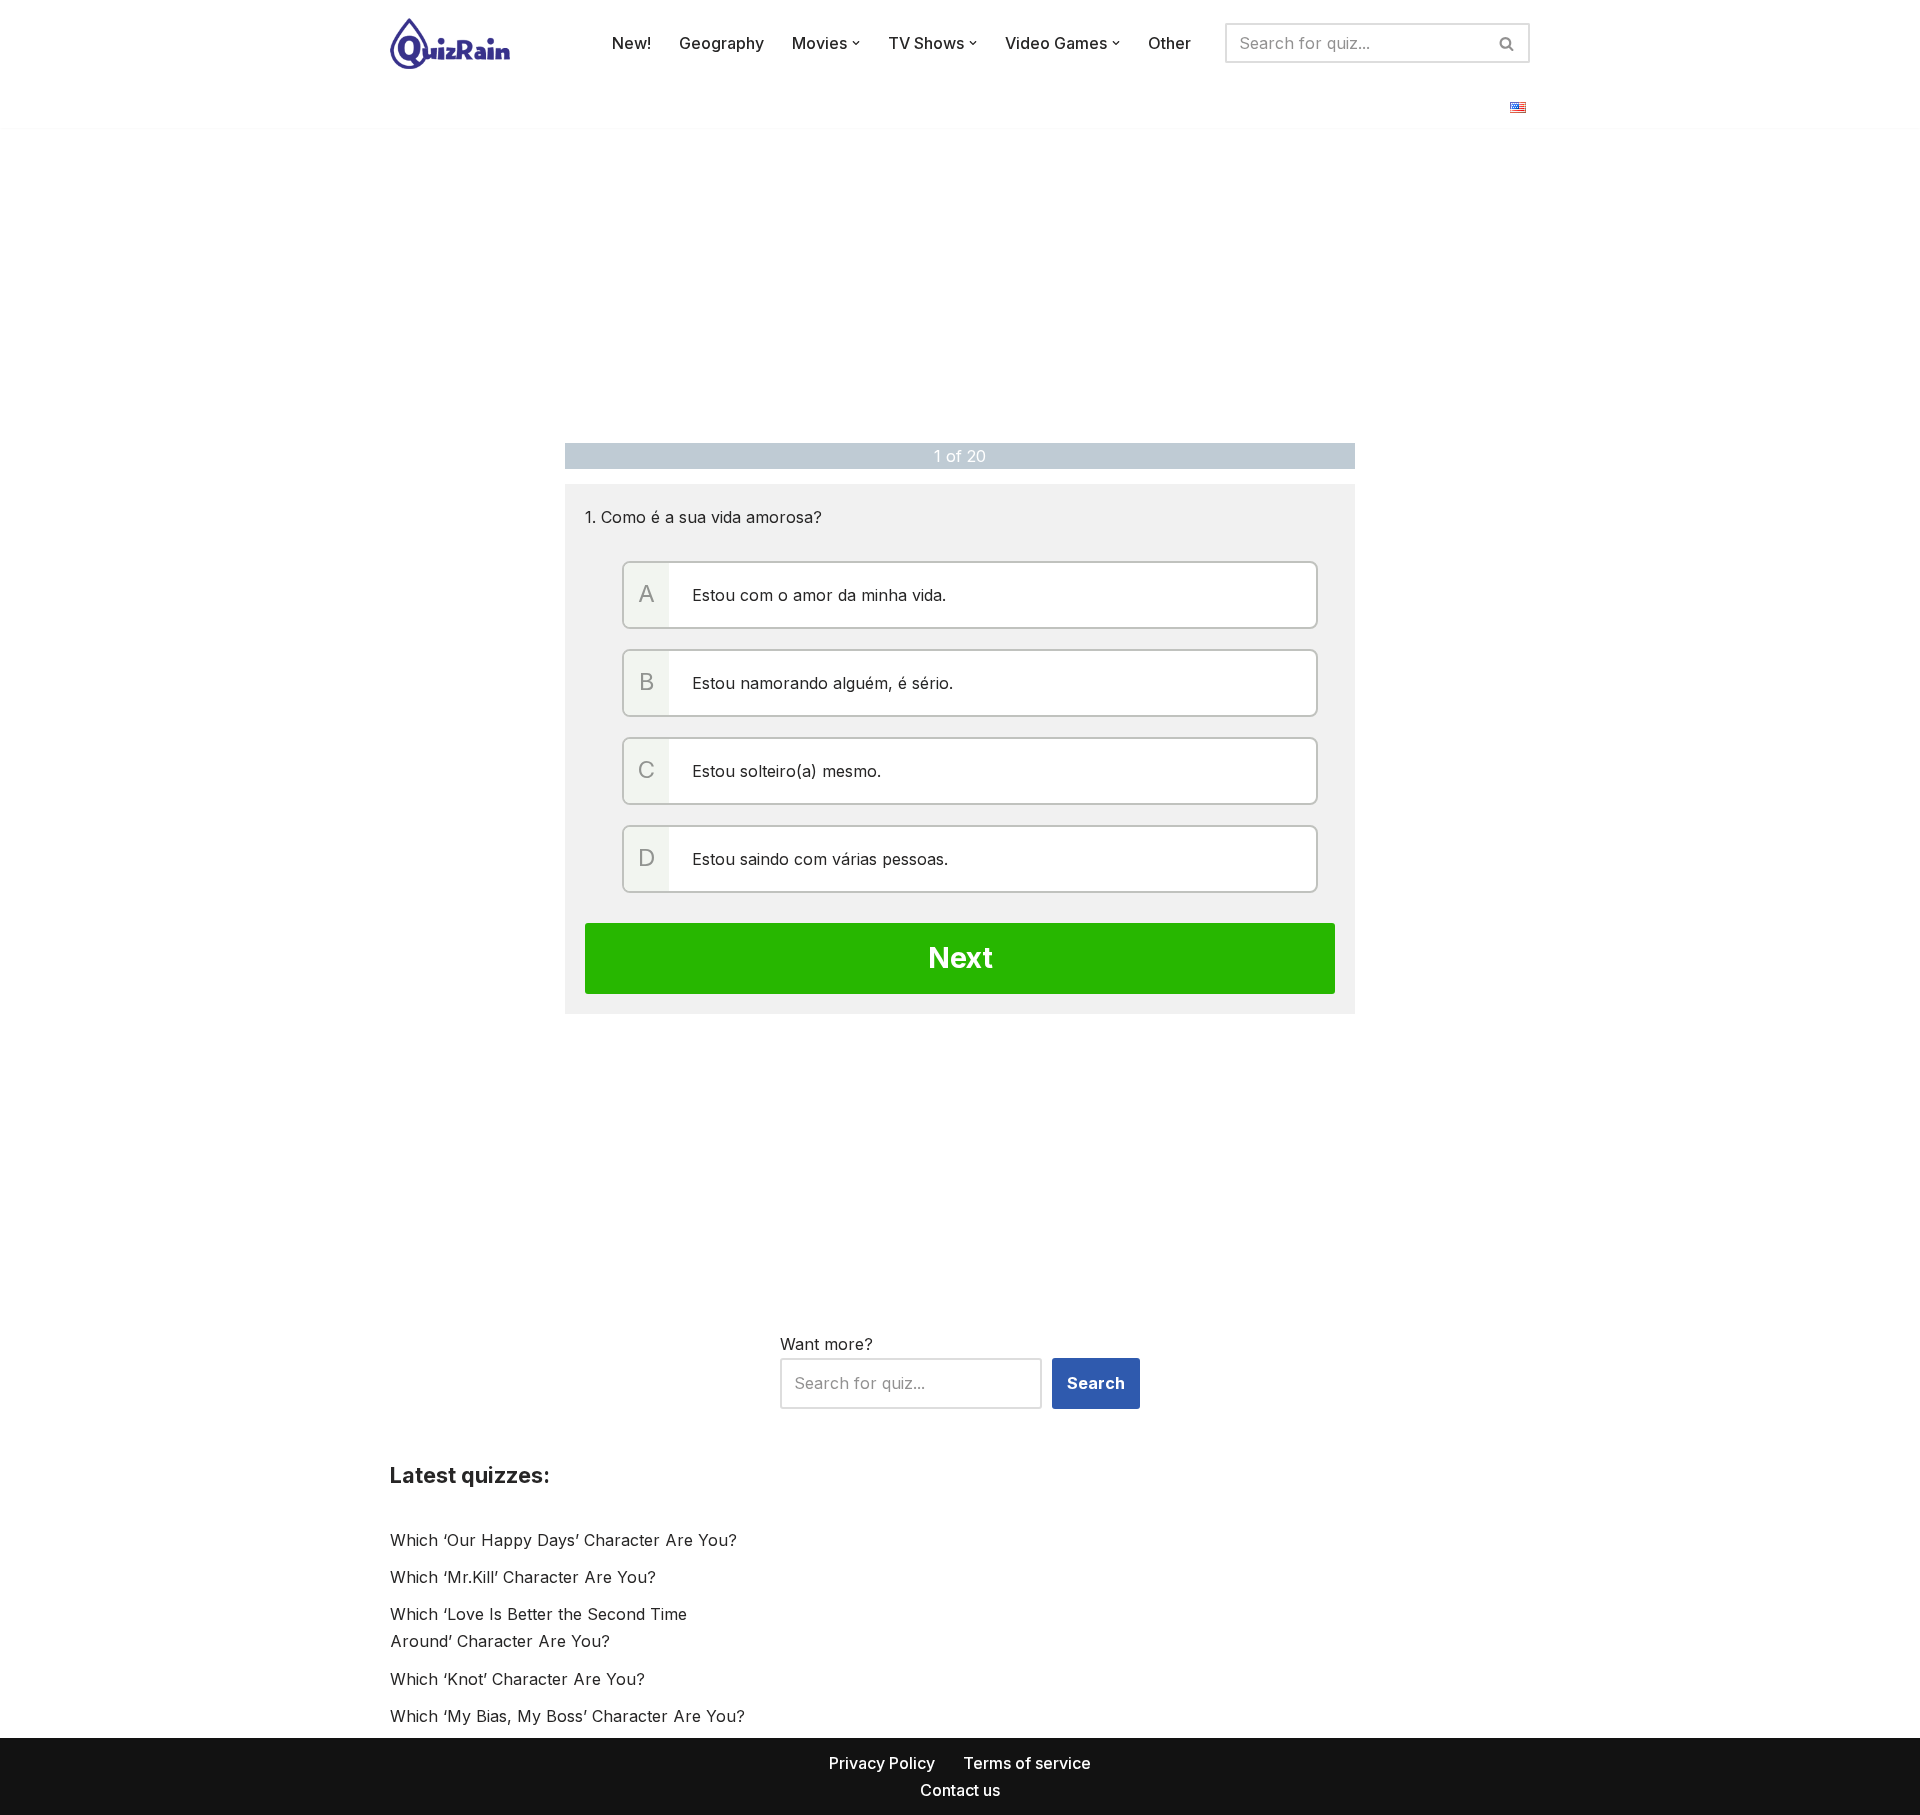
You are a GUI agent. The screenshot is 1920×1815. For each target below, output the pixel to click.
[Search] (1507, 43)
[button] (856, 43)
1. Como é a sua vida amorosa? (703, 517)
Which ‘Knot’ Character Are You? (517, 1679)
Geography (721, 43)
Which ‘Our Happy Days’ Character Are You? (563, 1540)
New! (631, 43)
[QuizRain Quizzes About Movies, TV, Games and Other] (450, 43)
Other (1169, 43)
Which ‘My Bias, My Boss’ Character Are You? (567, 1716)
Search (1096, 1383)
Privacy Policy (882, 1763)
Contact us (960, 1790)
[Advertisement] (960, 283)
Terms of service (1027, 1763)
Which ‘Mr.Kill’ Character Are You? (523, 1577)
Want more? (826, 1344)
